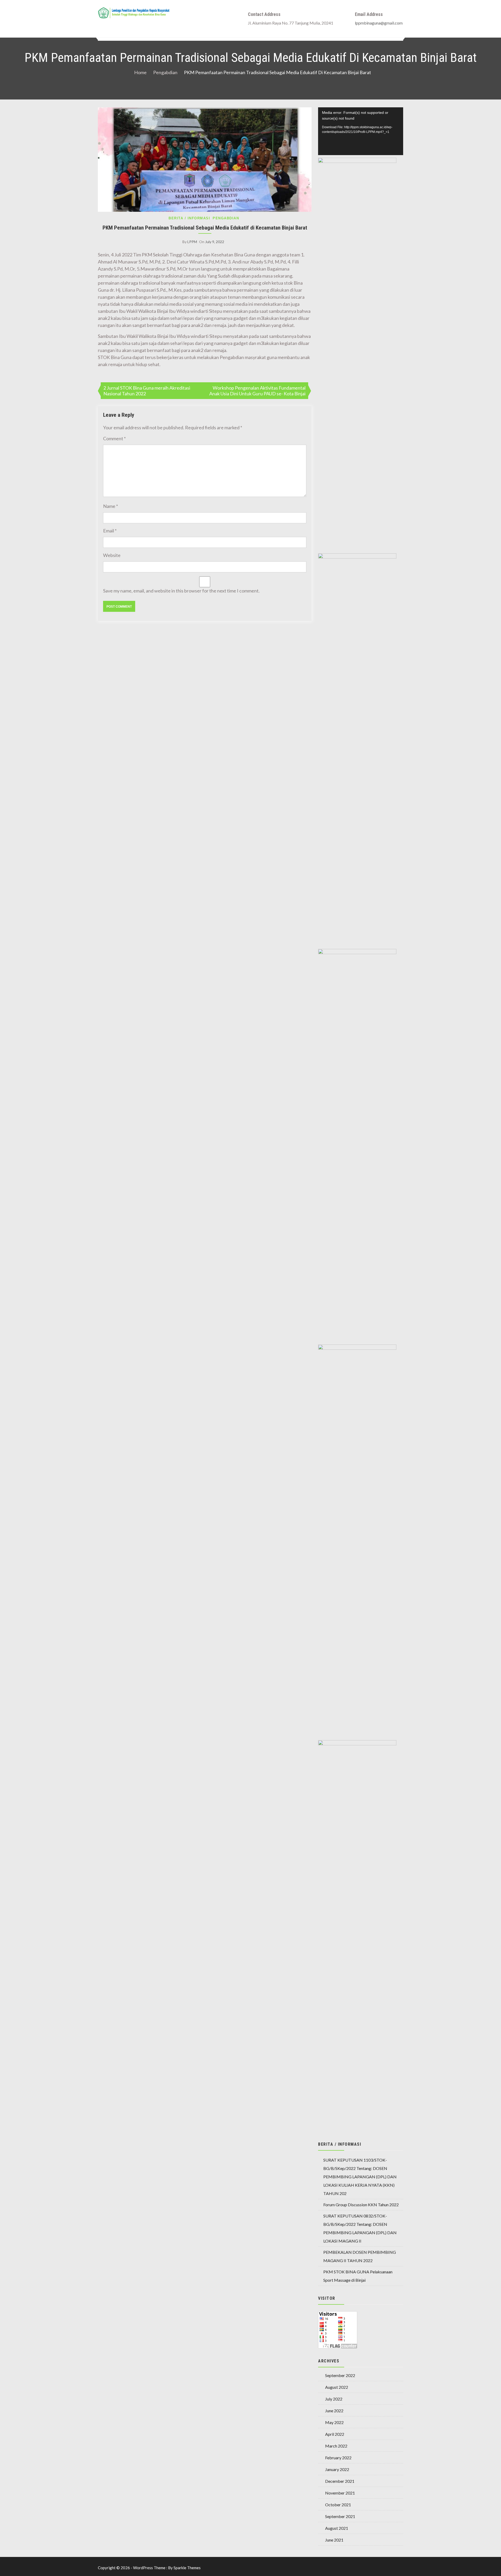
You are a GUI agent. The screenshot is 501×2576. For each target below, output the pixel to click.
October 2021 (338, 2505)
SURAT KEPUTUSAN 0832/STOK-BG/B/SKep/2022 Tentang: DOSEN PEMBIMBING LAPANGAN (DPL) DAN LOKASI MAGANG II (360, 2228)
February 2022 (338, 2458)
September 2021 (340, 2516)
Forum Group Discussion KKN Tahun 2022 (361, 2205)
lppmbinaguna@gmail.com (379, 23)
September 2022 (340, 2375)
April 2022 (335, 2434)
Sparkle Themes (187, 2568)
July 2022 (334, 2399)
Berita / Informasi (189, 218)
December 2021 (340, 2481)
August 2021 (337, 2528)
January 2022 (337, 2469)
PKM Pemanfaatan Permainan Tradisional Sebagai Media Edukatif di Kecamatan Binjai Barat (205, 228)
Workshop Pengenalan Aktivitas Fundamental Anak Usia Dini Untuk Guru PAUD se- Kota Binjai (257, 391)
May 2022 (334, 2422)
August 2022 (337, 2387)
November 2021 (340, 2493)
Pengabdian (226, 218)
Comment (114, 438)
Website (112, 555)
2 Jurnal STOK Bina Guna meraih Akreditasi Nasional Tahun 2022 (147, 391)
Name (111, 506)
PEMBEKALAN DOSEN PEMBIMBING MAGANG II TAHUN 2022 (360, 2256)
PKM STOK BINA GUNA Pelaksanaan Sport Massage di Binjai (358, 2276)
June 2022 (334, 2411)
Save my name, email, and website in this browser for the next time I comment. (181, 591)
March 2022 (336, 2446)
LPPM (192, 242)
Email (110, 531)
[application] (361, 131)
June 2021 (334, 2540)
